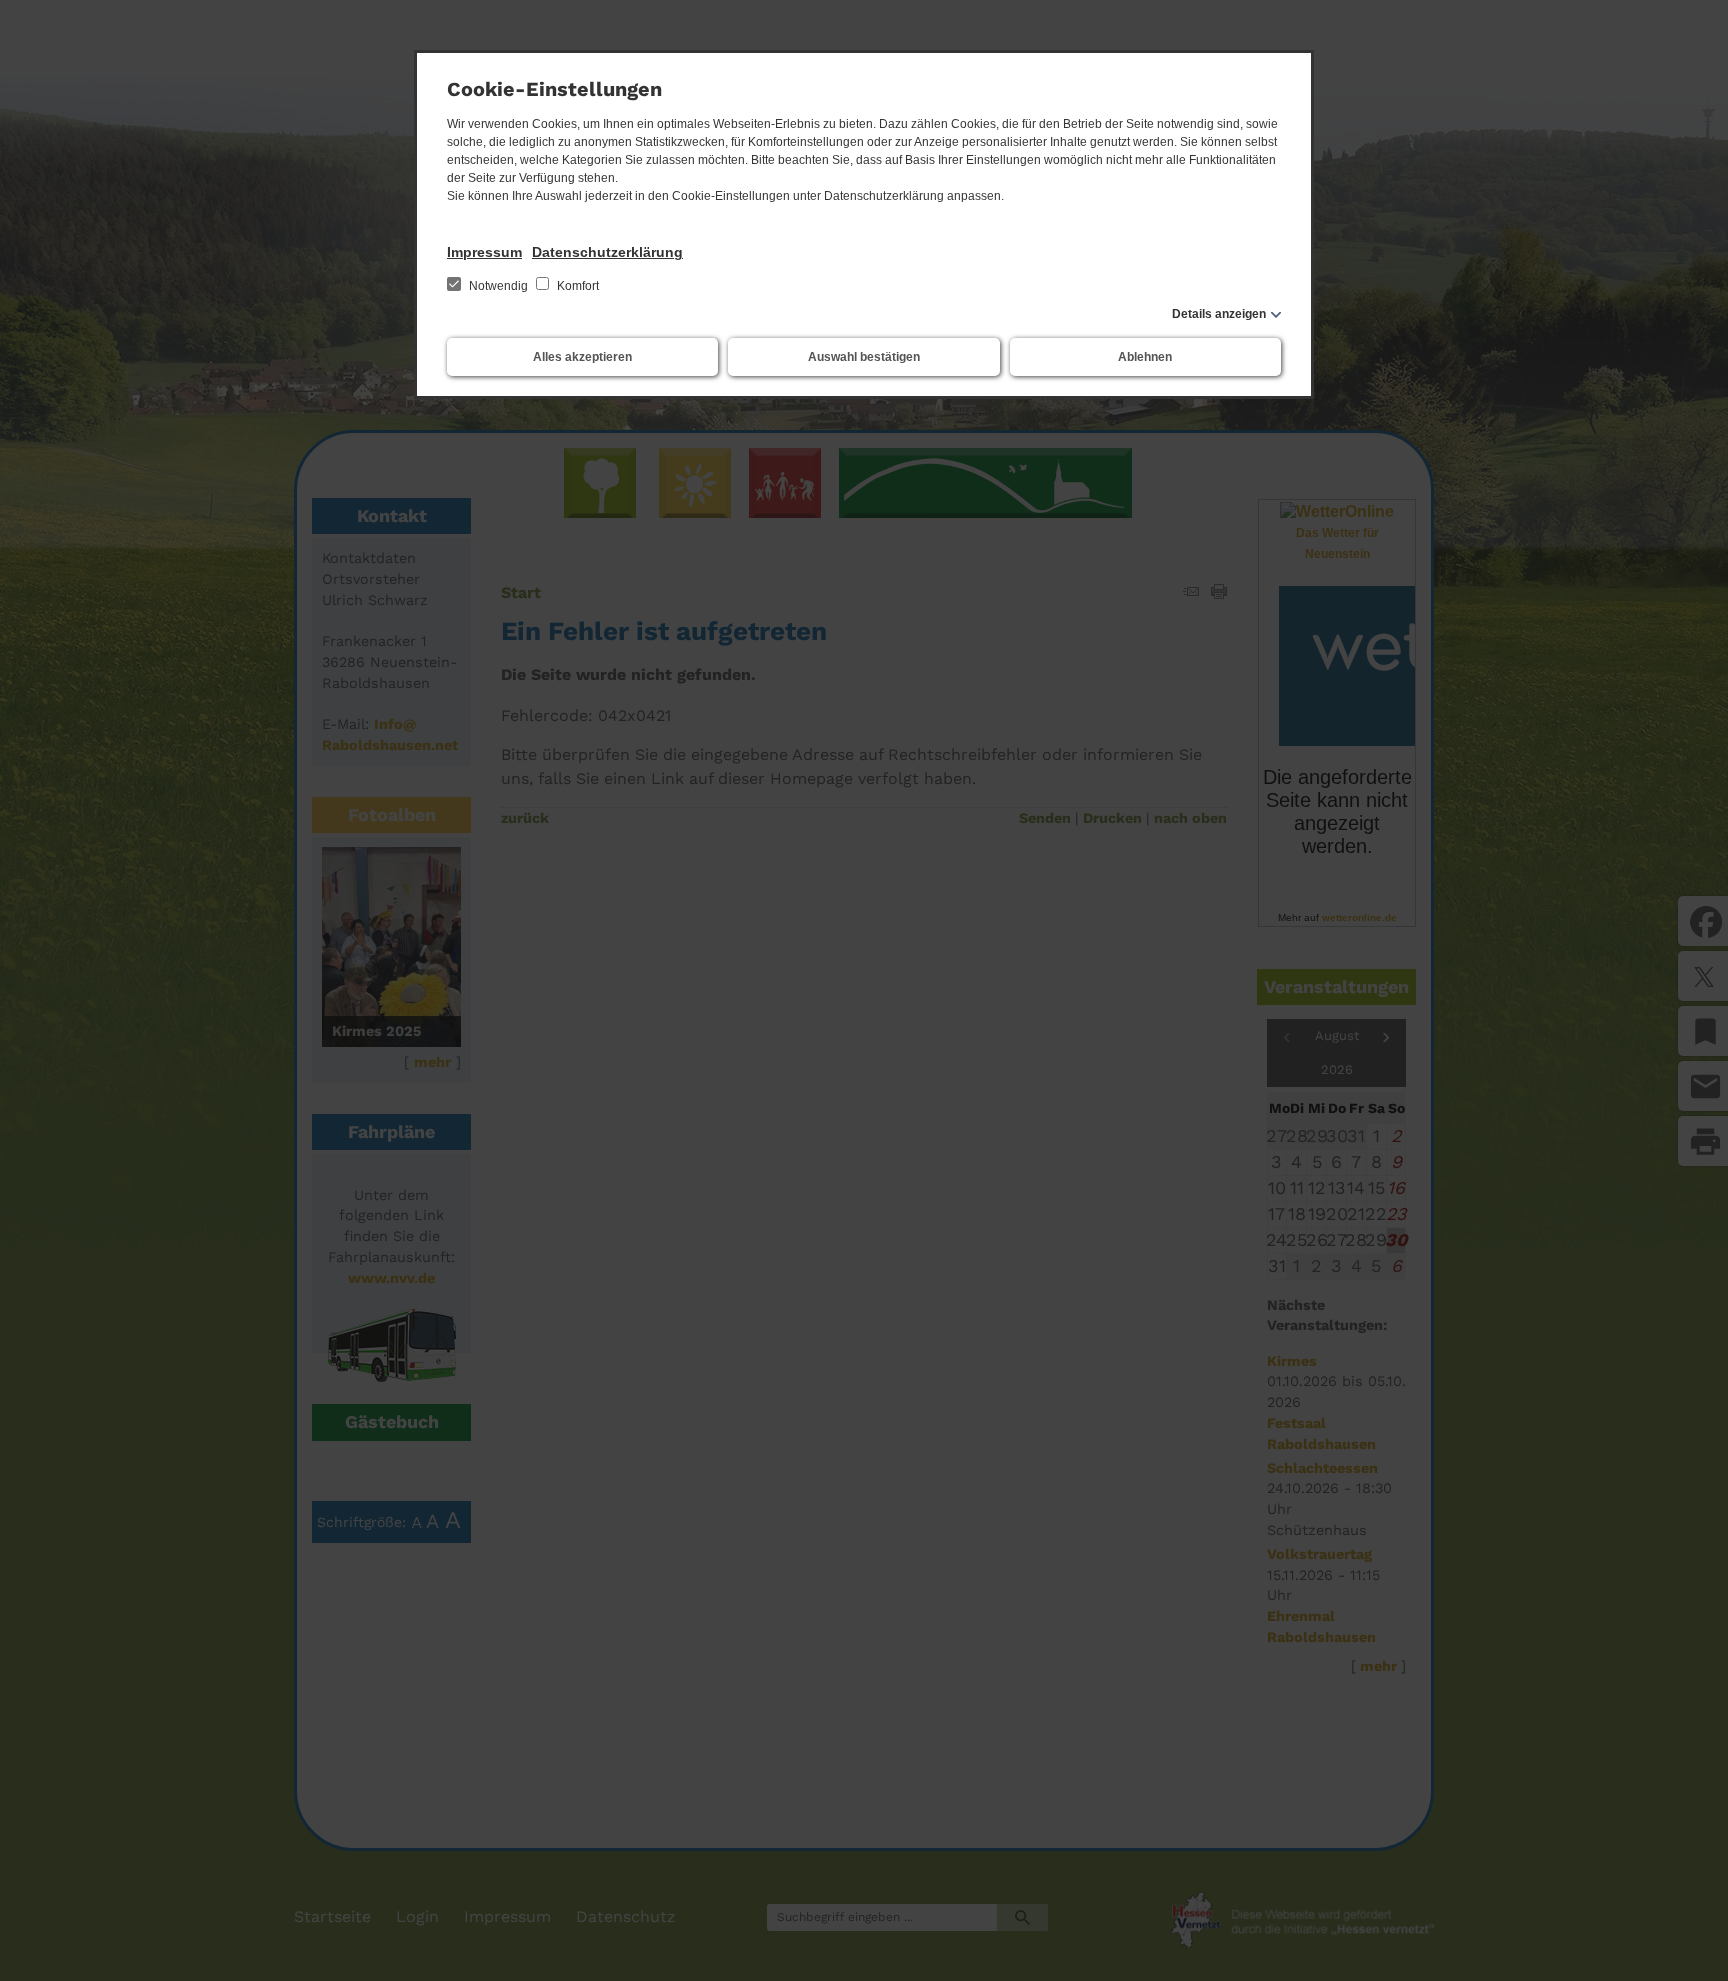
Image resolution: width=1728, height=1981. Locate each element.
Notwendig (498, 286)
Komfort (576, 286)
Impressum (484, 252)
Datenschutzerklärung (607, 252)
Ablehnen (1145, 357)
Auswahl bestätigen (864, 357)
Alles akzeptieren (582, 357)
